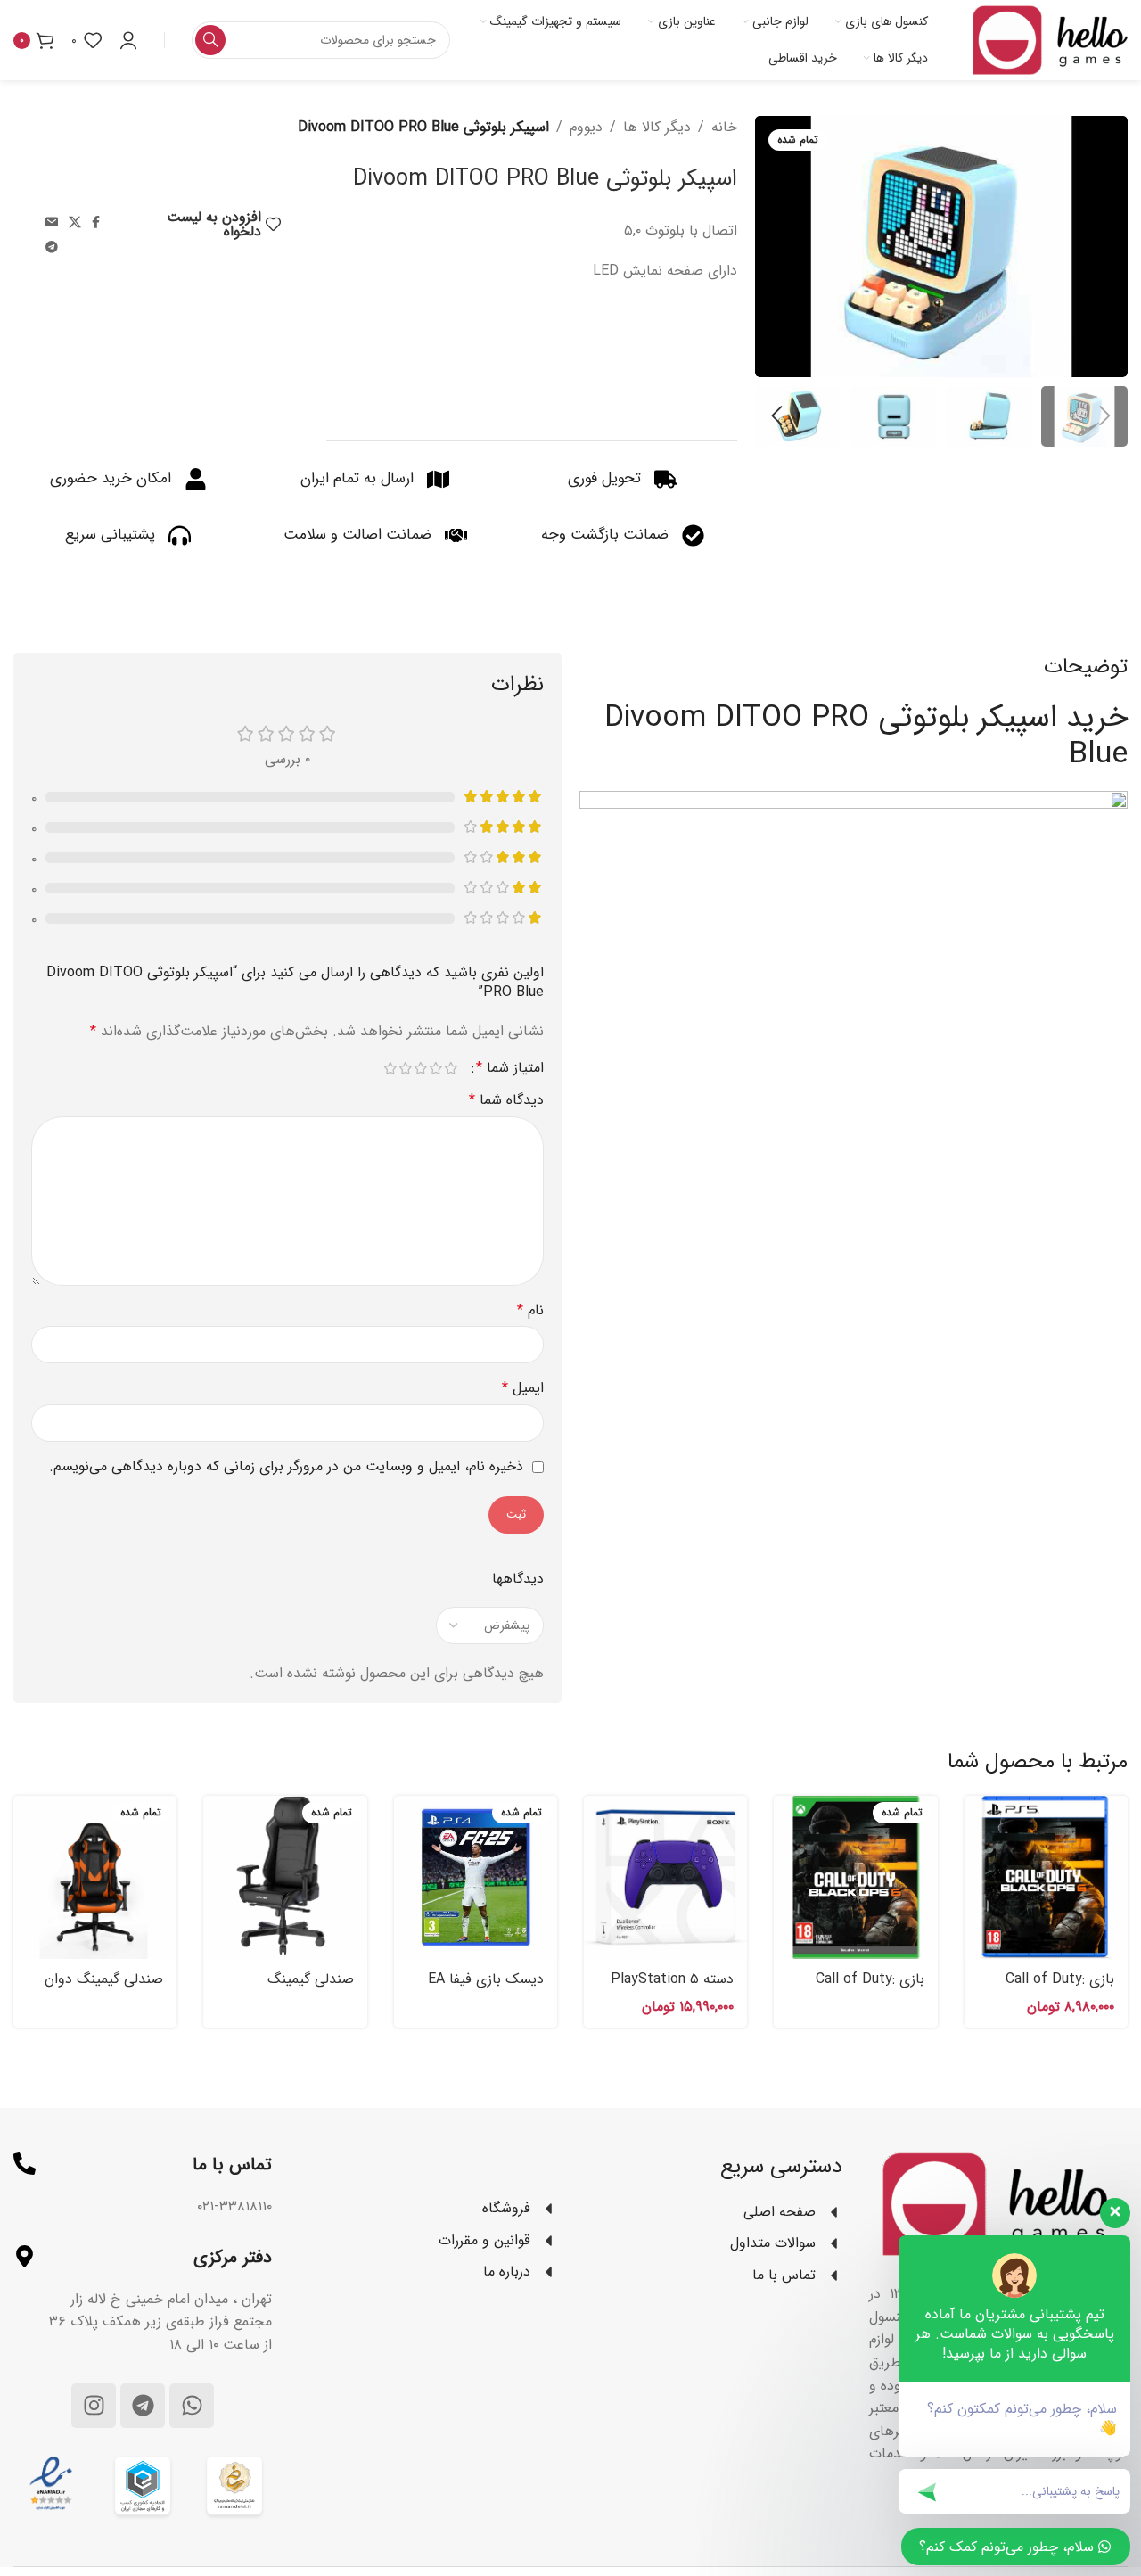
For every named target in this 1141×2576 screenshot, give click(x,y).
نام (530, 1310)
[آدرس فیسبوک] (96, 223)
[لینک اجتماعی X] (75, 223)
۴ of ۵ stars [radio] (405, 1068)
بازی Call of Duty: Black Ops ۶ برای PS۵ (1046, 1989)
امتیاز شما (510, 1068)
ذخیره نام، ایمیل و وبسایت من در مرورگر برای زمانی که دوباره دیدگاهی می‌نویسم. (286, 1466)
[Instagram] (94, 2406)
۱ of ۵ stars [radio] (451, 1068)
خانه (724, 127)
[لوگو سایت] (1050, 40)
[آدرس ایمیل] (52, 223)
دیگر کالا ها (657, 127)
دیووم (586, 127)
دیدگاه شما (506, 1100)
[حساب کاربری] (128, 40)
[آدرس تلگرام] (52, 248)
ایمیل (523, 1388)
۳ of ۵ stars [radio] (420, 1068)
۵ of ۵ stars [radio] (390, 1068)
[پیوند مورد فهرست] (428, 2209)
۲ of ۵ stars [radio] (435, 1068)
